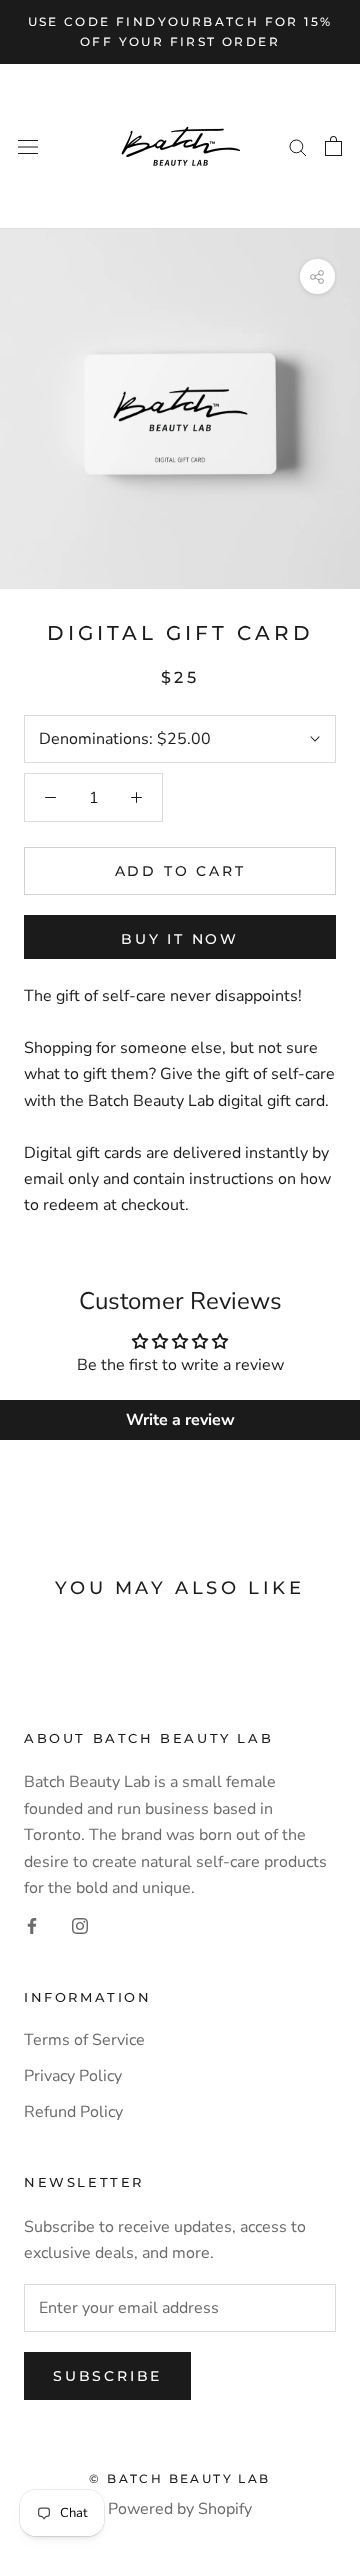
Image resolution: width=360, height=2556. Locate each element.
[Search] (298, 146)
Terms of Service (84, 2040)
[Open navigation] (28, 146)
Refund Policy (73, 2112)
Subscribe (107, 2376)
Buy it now (180, 939)
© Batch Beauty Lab (179, 2478)
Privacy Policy (73, 2076)
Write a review (180, 1420)
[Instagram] (80, 1925)
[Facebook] (32, 1925)
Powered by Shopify (180, 2509)
